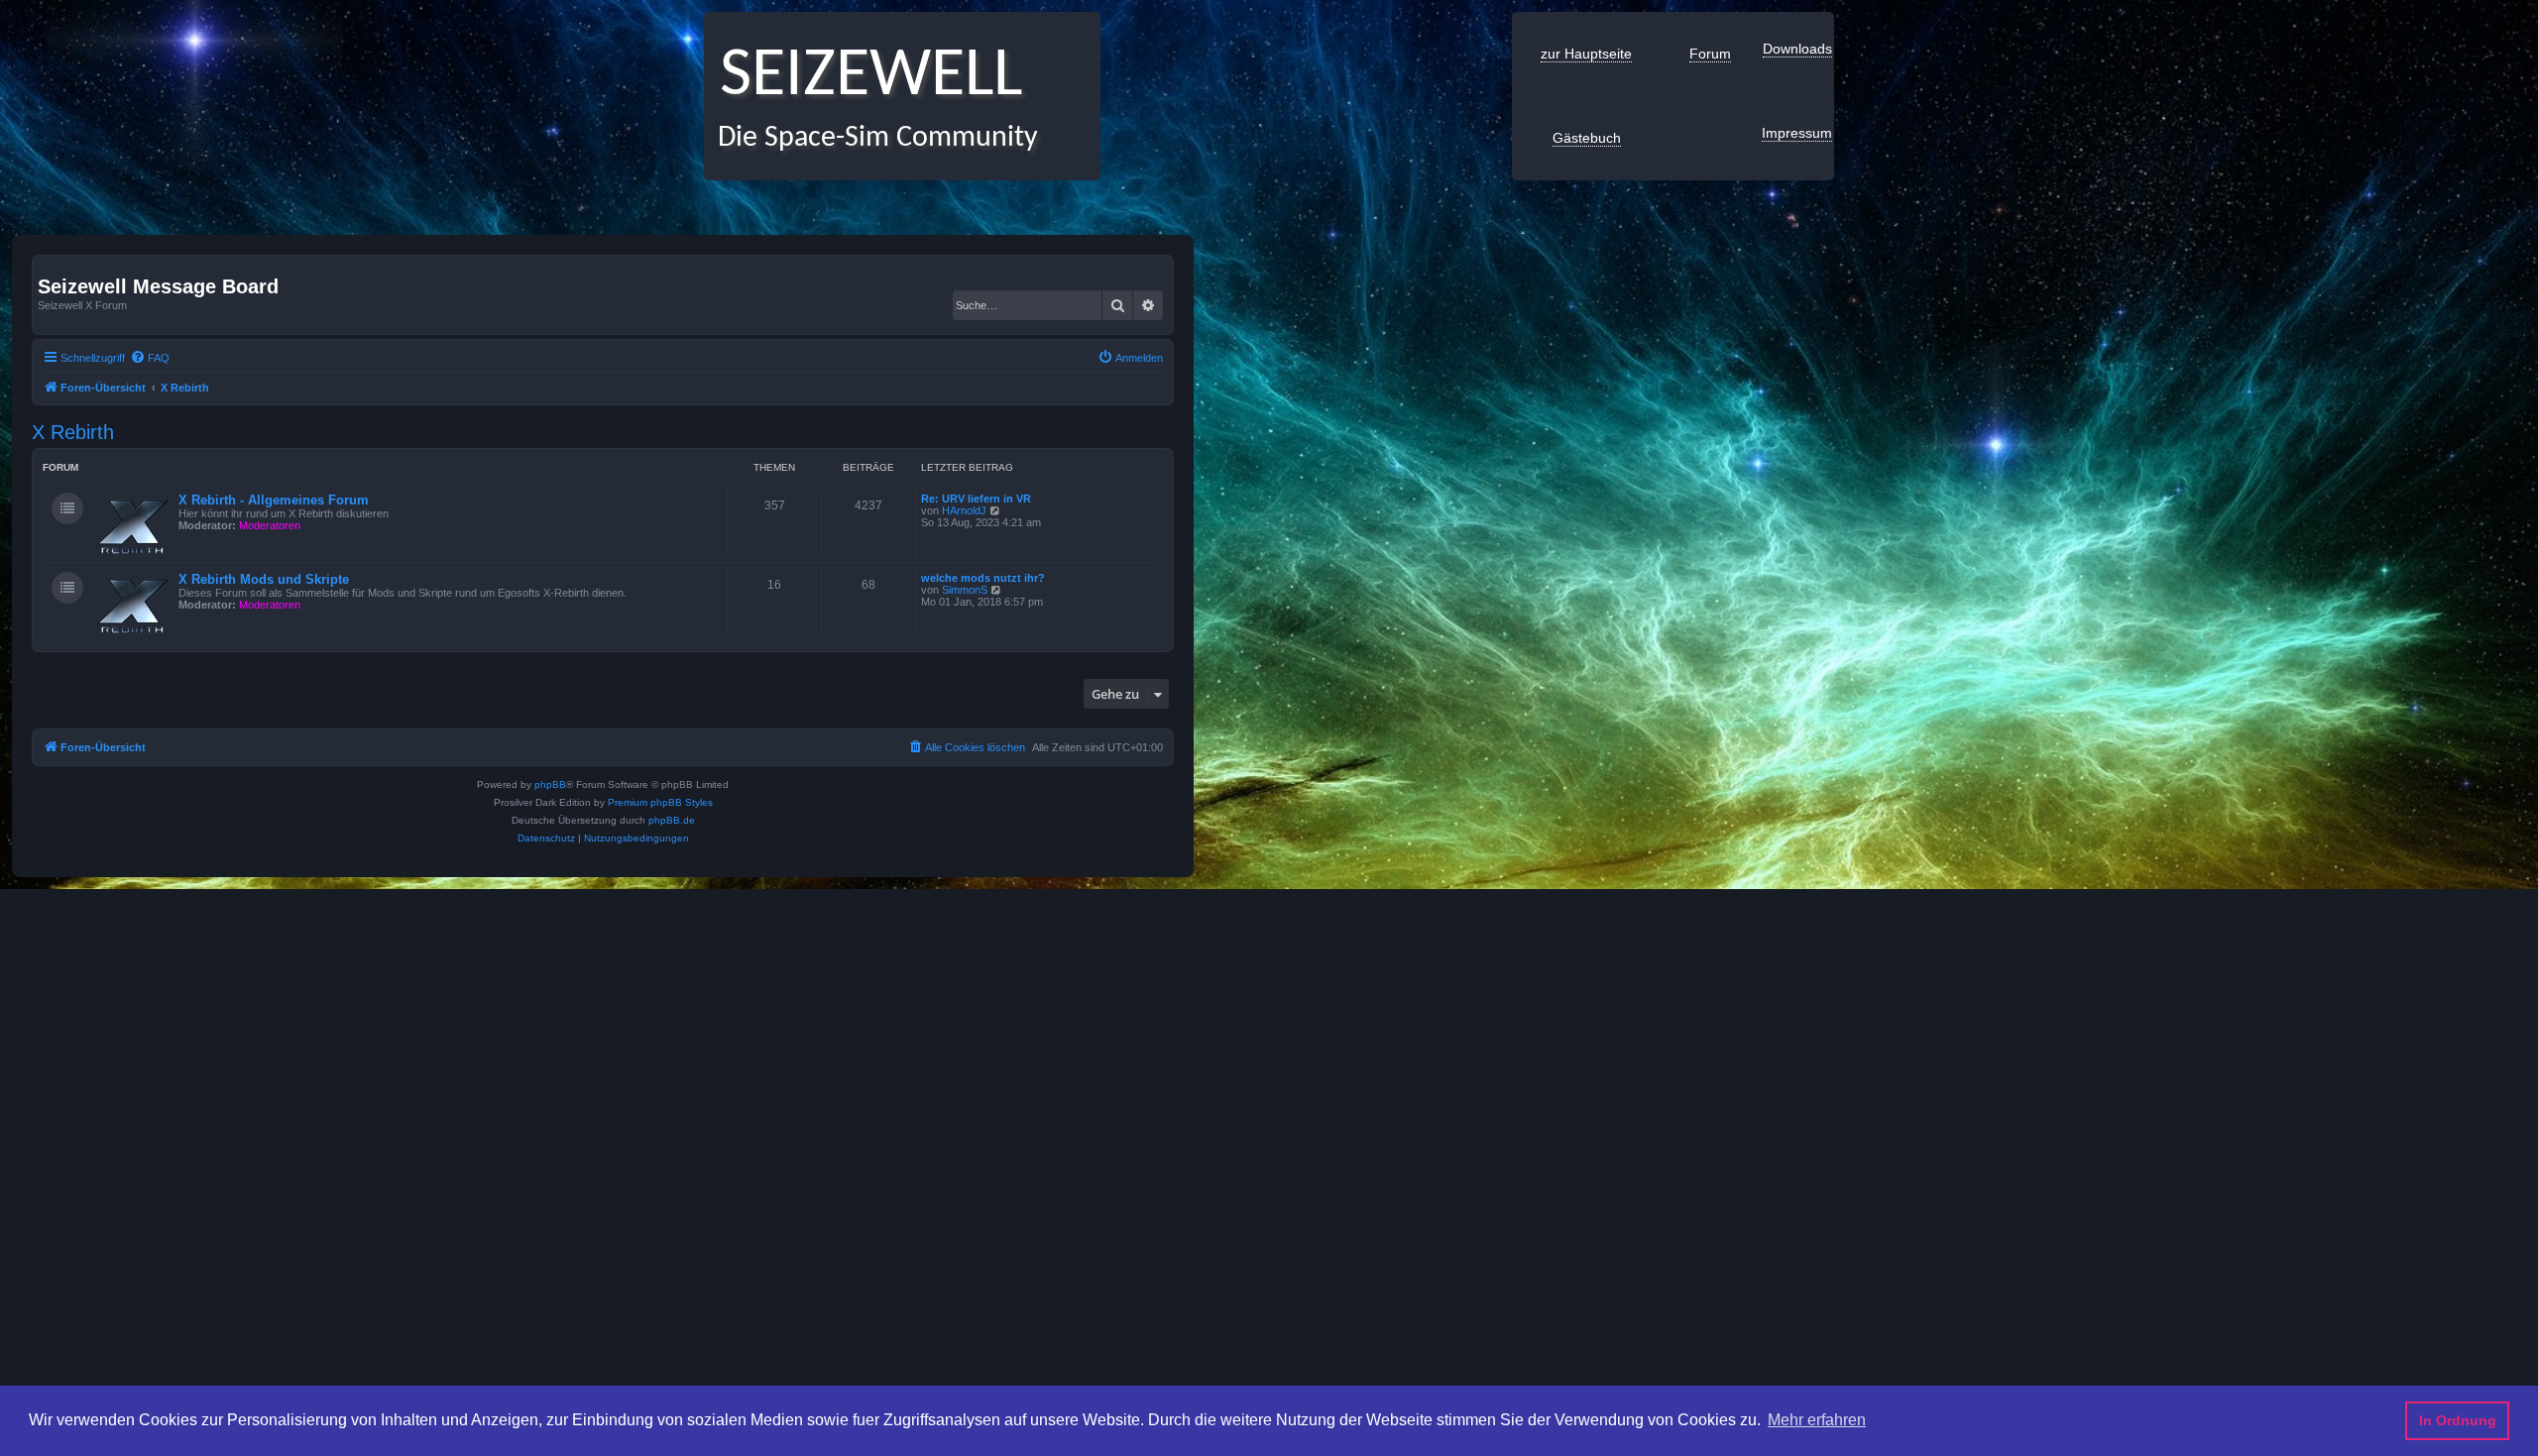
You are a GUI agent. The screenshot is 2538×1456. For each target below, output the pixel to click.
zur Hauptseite (1586, 54)
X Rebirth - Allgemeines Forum (274, 500)
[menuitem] (150, 358)
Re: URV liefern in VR (976, 499)
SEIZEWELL (863, 77)
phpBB (550, 784)
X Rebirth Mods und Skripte (264, 579)
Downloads (1797, 49)
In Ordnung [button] (2458, 1420)
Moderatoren (270, 525)
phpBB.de (672, 820)
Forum (1710, 54)
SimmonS (965, 590)
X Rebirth (73, 432)
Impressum (1797, 133)
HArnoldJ (964, 510)
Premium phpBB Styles (660, 802)
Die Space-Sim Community (871, 138)
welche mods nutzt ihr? (983, 578)
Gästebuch (1587, 138)
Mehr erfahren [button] (1817, 1420)
